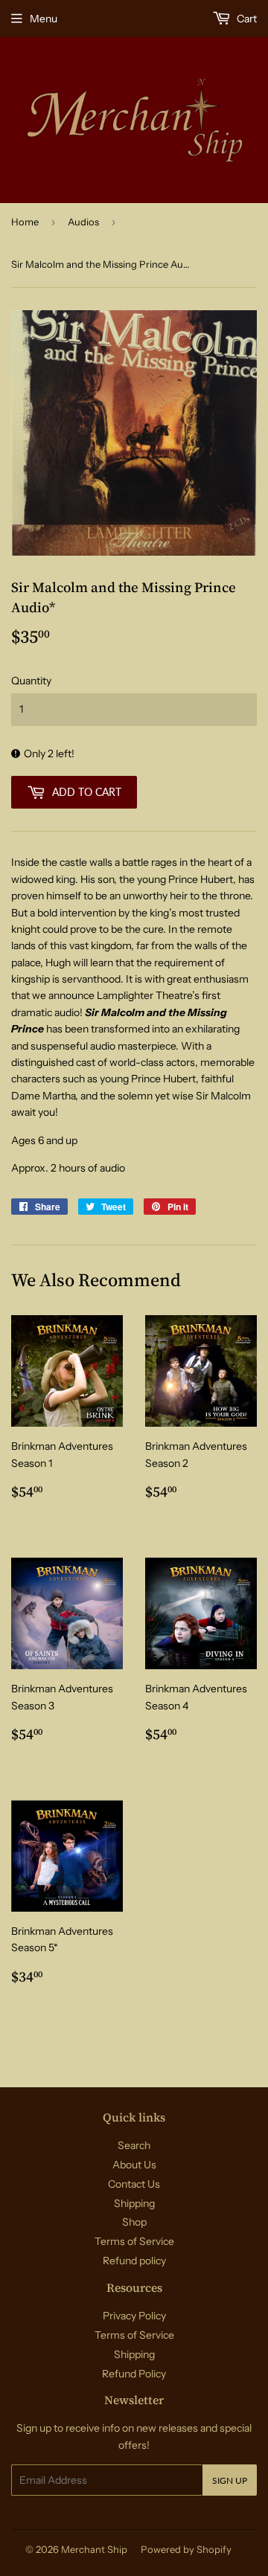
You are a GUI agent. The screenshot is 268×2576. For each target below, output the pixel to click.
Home (25, 222)
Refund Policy (134, 2374)
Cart (246, 19)
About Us (134, 2165)
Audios (83, 222)
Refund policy (134, 2261)
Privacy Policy (134, 2316)
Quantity (31, 681)
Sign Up (230, 2480)
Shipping (134, 2203)
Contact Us (134, 2184)
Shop (134, 2222)
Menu (44, 19)
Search (134, 2145)
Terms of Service (134, 2241)
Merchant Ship (94, 2549)
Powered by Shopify (186, 2549)
